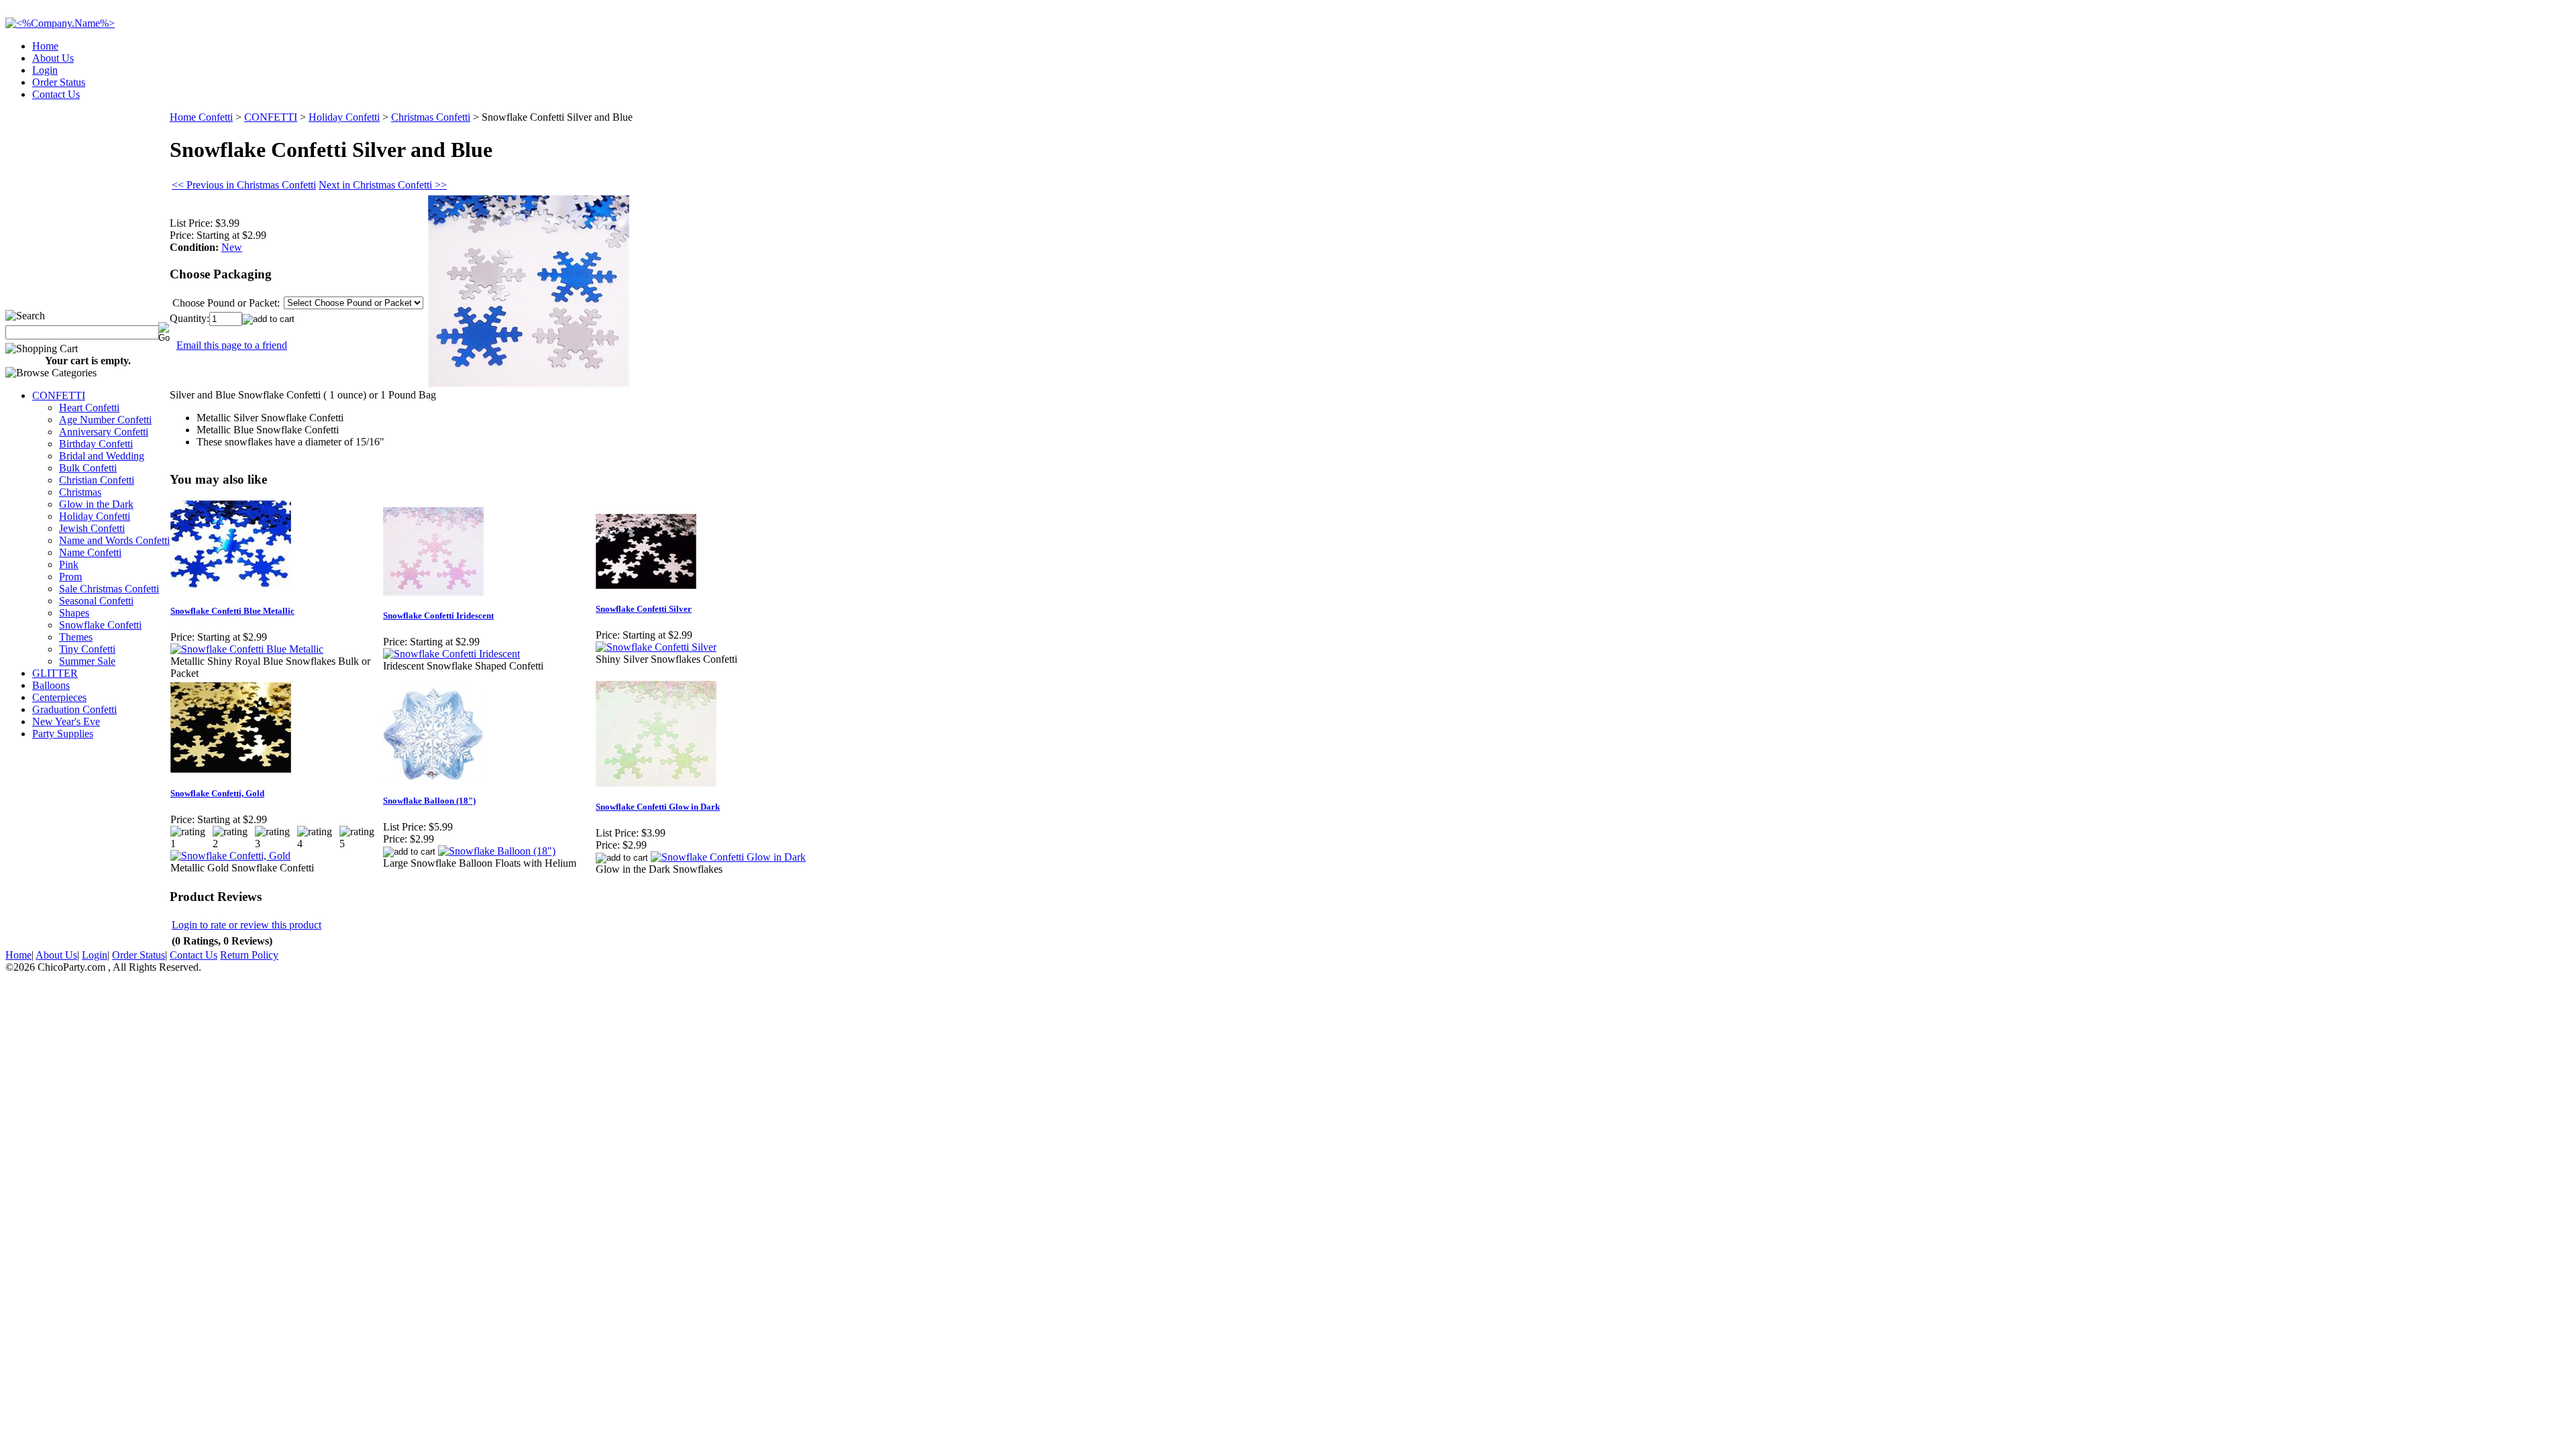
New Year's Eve (66, 721)
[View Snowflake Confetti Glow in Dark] (728, 857)
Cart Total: (2523, 90)
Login (45, 70)
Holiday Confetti (95, 516)
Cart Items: (2450, 90)
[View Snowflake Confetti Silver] (656, 647)
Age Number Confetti (105, 420)
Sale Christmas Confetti (109, 589)
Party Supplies (63, 734)
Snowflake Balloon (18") (429, 801)
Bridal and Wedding (102, 456)
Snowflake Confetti (100, 625)
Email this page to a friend (232, 345)
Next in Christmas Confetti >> (383, 185)
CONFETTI (59, 395)
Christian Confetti (97, 480)
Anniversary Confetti (104, 432)
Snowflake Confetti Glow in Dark (658, 807)
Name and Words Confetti (114, 540)
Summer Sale (87, 661)
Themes (76, 637)
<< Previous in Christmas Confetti (244, 185)
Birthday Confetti (96, 444)
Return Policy (249, 955)
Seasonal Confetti (96, 601)
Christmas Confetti (431, 117)
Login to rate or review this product (247, 925)
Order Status (59, 82)
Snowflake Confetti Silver (644, 609)
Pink (69, 565)
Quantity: (190, 318)
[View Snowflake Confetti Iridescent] (451, 654)
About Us (53, 58)
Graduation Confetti (74, 709)
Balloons (51, 685)
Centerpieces (59, 697)
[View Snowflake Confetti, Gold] (230, 856)
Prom (70, 577)
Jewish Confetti (92, 528)
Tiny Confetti (87, 649)
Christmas (80, 492)
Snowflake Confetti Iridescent (438, 615)
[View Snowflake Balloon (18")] (497, 851)
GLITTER (55, 673)
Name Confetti (90, 552)
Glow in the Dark (96, 504)
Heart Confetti (89, 408)
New (232, 247)
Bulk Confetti (88, 468)
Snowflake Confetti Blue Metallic (232, 611)
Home (45, 46)
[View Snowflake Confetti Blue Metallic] (247, 649)
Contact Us (56, 94)
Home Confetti (201, 117)
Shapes (74, 613)
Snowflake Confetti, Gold (217, 793)
